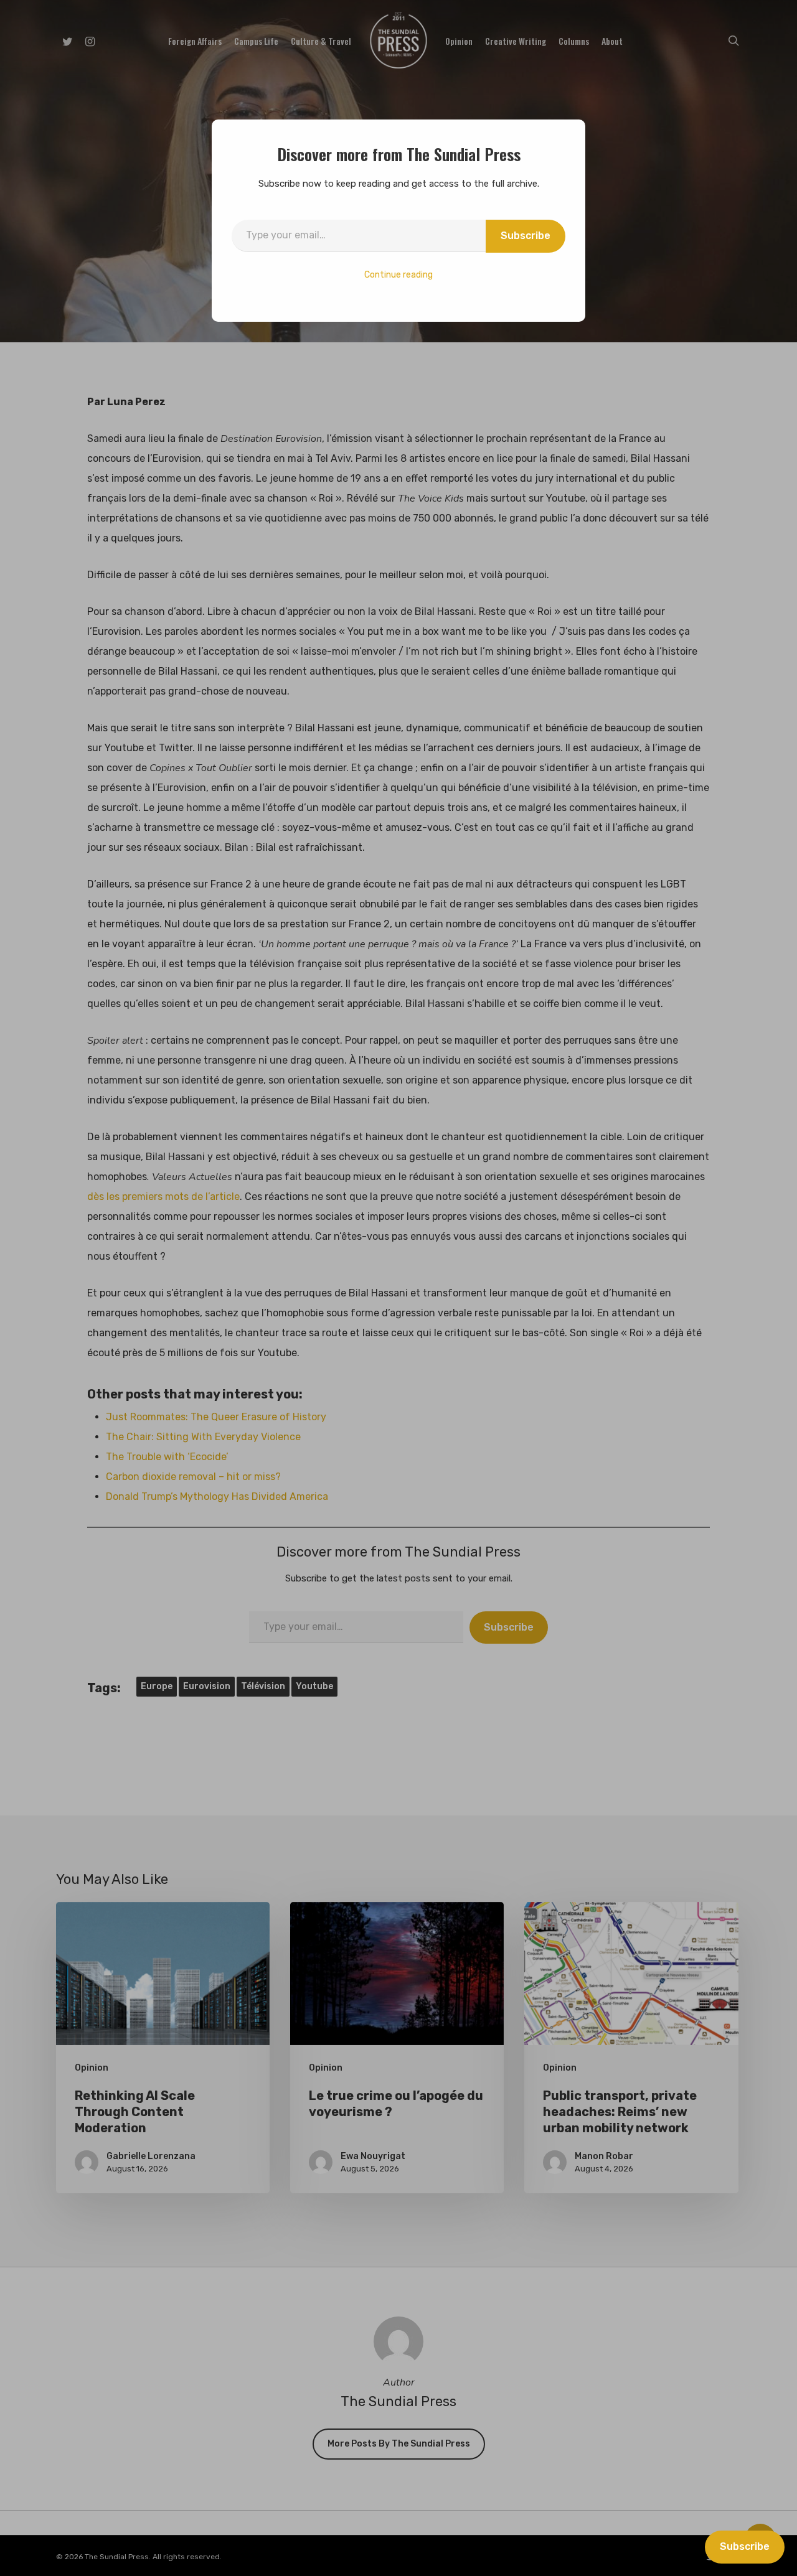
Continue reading (398, 275)
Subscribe (526, 236)
